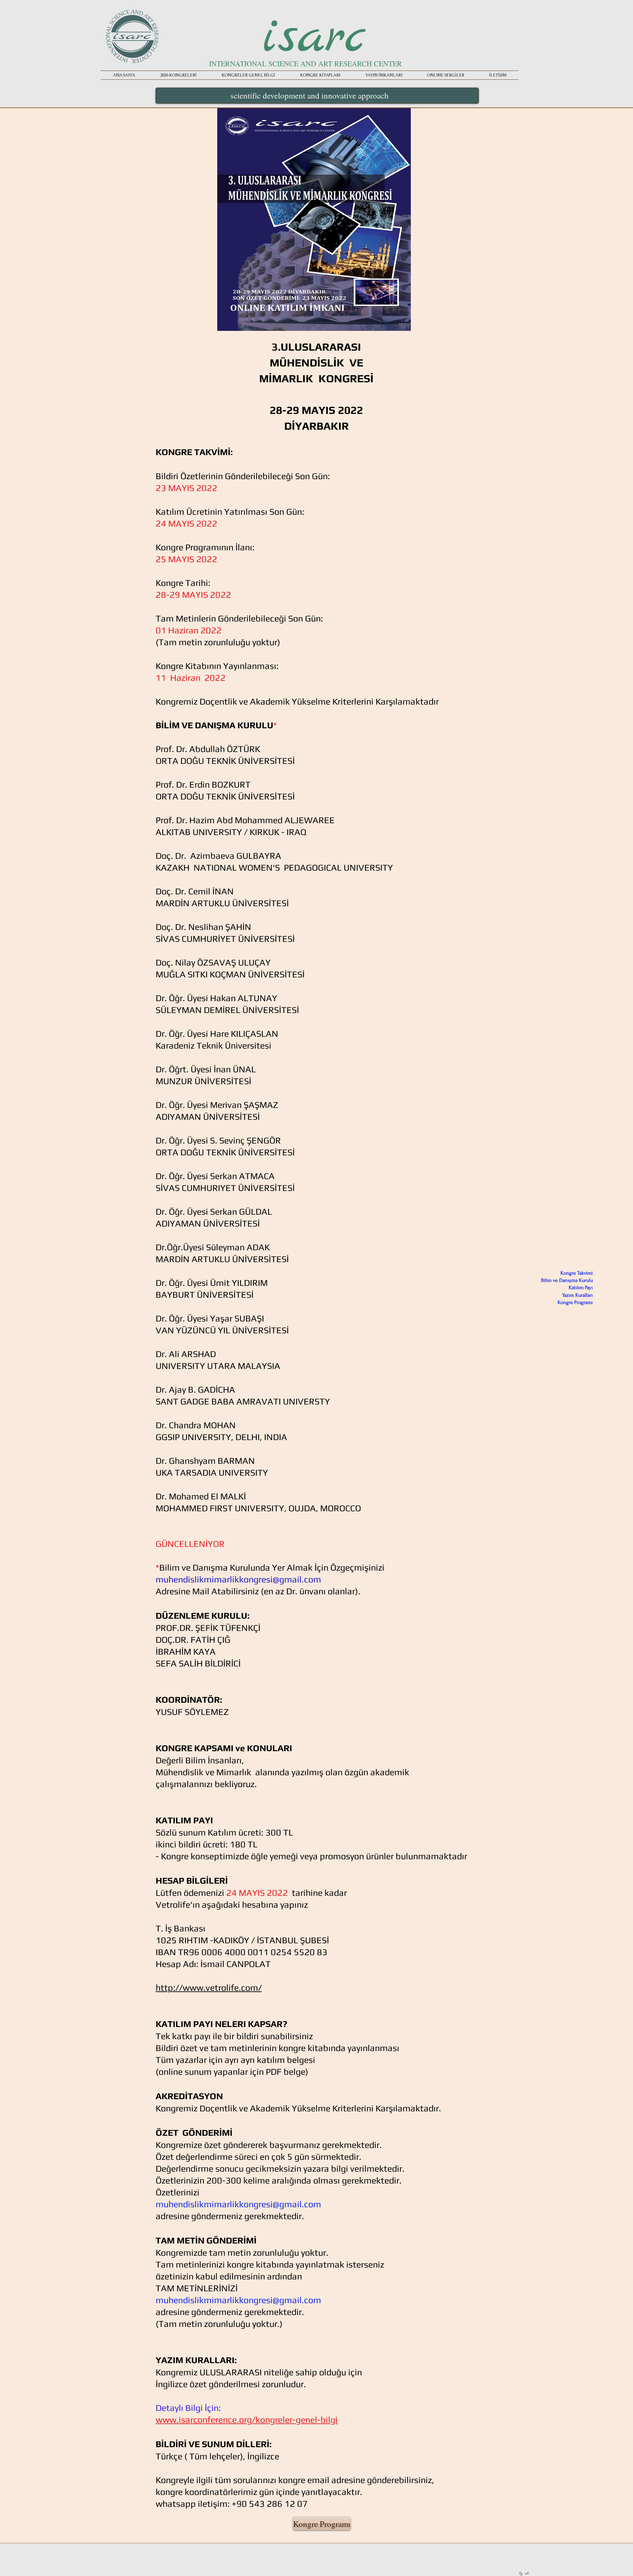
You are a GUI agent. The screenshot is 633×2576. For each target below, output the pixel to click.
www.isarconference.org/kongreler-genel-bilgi (247, 2420)
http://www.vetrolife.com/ (209, 1988)
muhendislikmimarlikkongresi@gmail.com (238, 1579)
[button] (384, 75)
